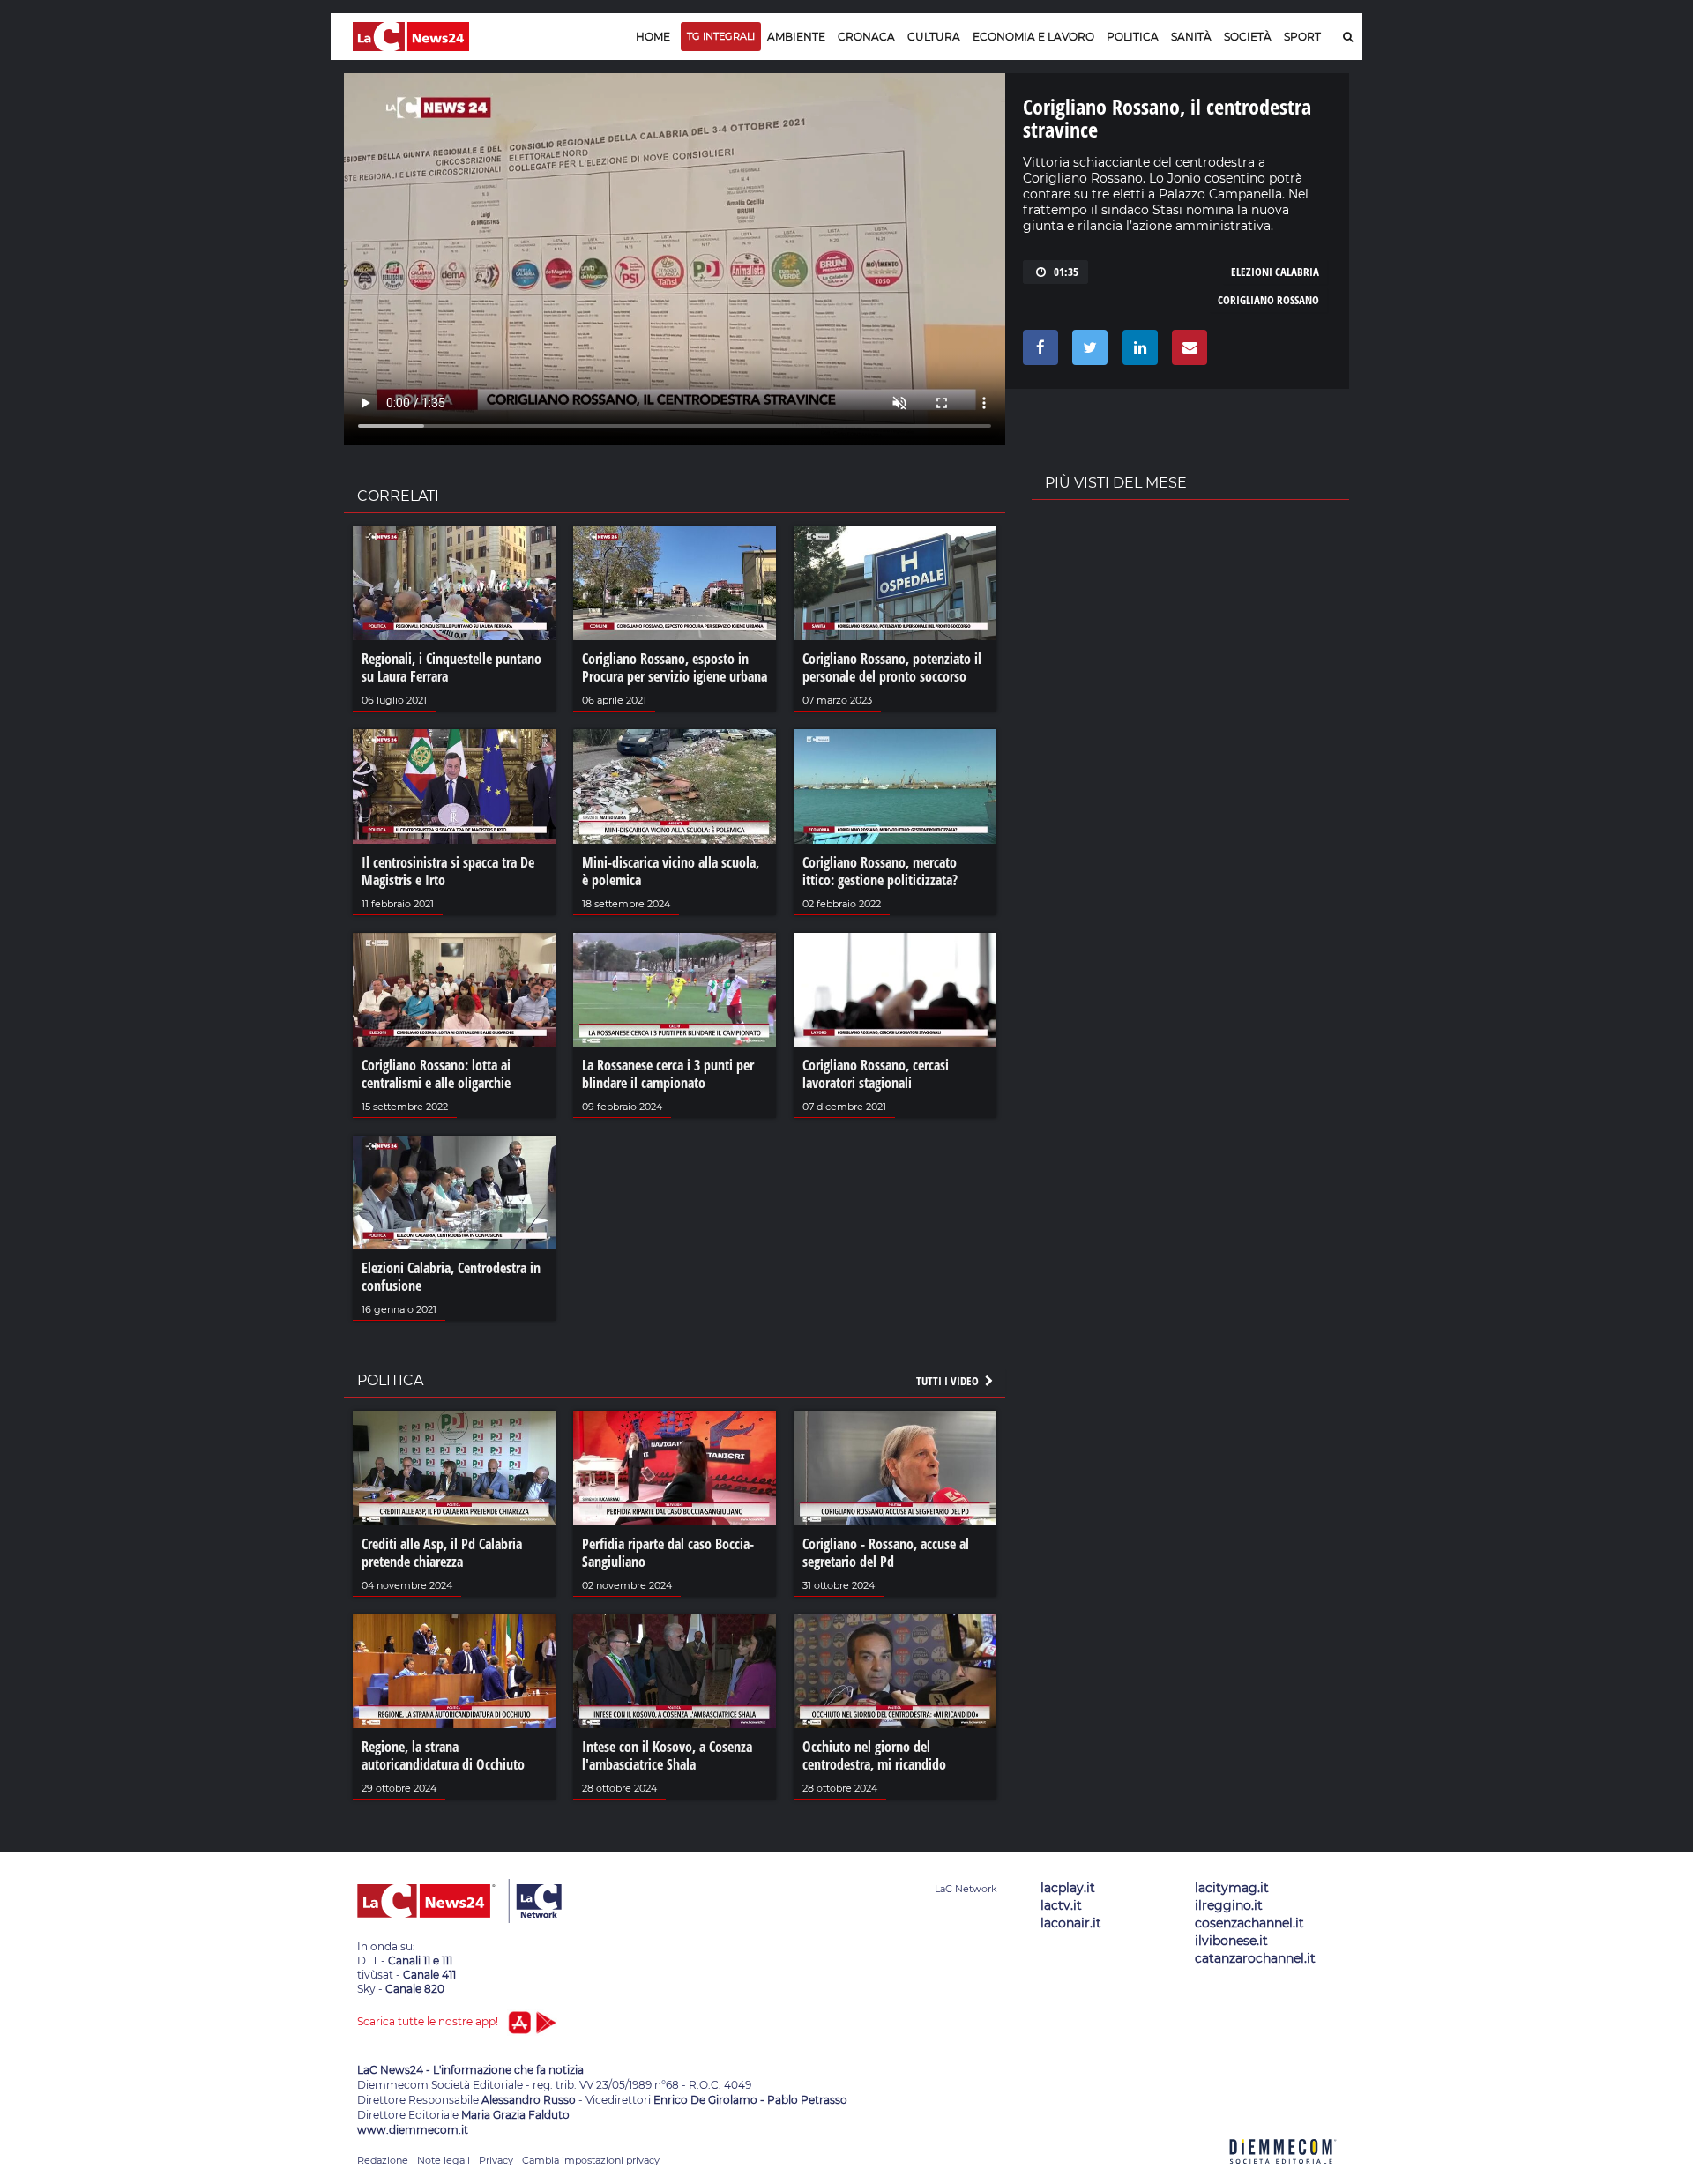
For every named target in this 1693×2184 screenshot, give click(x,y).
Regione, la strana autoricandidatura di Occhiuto (443, 1755)
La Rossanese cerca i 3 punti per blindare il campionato (668, 1074)
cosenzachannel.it (1249, 1923)
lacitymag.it (1232, 1888)
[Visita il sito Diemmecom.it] (1283, 2174)
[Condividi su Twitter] (1087, 352)
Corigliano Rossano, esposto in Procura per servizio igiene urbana (675, 667)
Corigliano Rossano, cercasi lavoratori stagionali (876, 1074)
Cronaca (866, 37)
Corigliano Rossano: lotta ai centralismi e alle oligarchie (436, 1074)
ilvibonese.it (1231, 1941)
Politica (1133, 37)
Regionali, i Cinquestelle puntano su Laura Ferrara (451, 667)
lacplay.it (1068, 1888)
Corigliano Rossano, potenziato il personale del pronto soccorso (892, 667)
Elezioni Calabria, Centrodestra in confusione (451, 1277)
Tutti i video (949, 1381)
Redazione (383, 2160)
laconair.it (1071, 1923)
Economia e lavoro (1033, 37)
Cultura (934, 37)
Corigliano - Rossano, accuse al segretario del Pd (886, 1553)
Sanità (1191, 37)
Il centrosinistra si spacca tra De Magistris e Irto (448, 871)
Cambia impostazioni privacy (591, 2160)
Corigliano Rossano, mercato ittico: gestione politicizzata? (880, 871)
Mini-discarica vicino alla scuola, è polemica (671, 871)
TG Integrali (721, 36)
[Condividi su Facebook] (1037, 352)
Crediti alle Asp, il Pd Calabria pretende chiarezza (442, 1553)
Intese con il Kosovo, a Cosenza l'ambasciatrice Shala (667, 1755)
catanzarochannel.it (1255, 1958)
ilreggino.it (1229, 1905)
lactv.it (1061, 1905)
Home (653, 37)
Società (1248, 37)
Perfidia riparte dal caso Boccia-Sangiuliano (668, 1553)
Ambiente (796, 37)
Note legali (444, 2160)
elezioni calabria (1275, 272)
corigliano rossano (1268, 300)
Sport (1302, 37)
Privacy (496, 2160)
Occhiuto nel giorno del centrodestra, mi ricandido (874, 1755)
